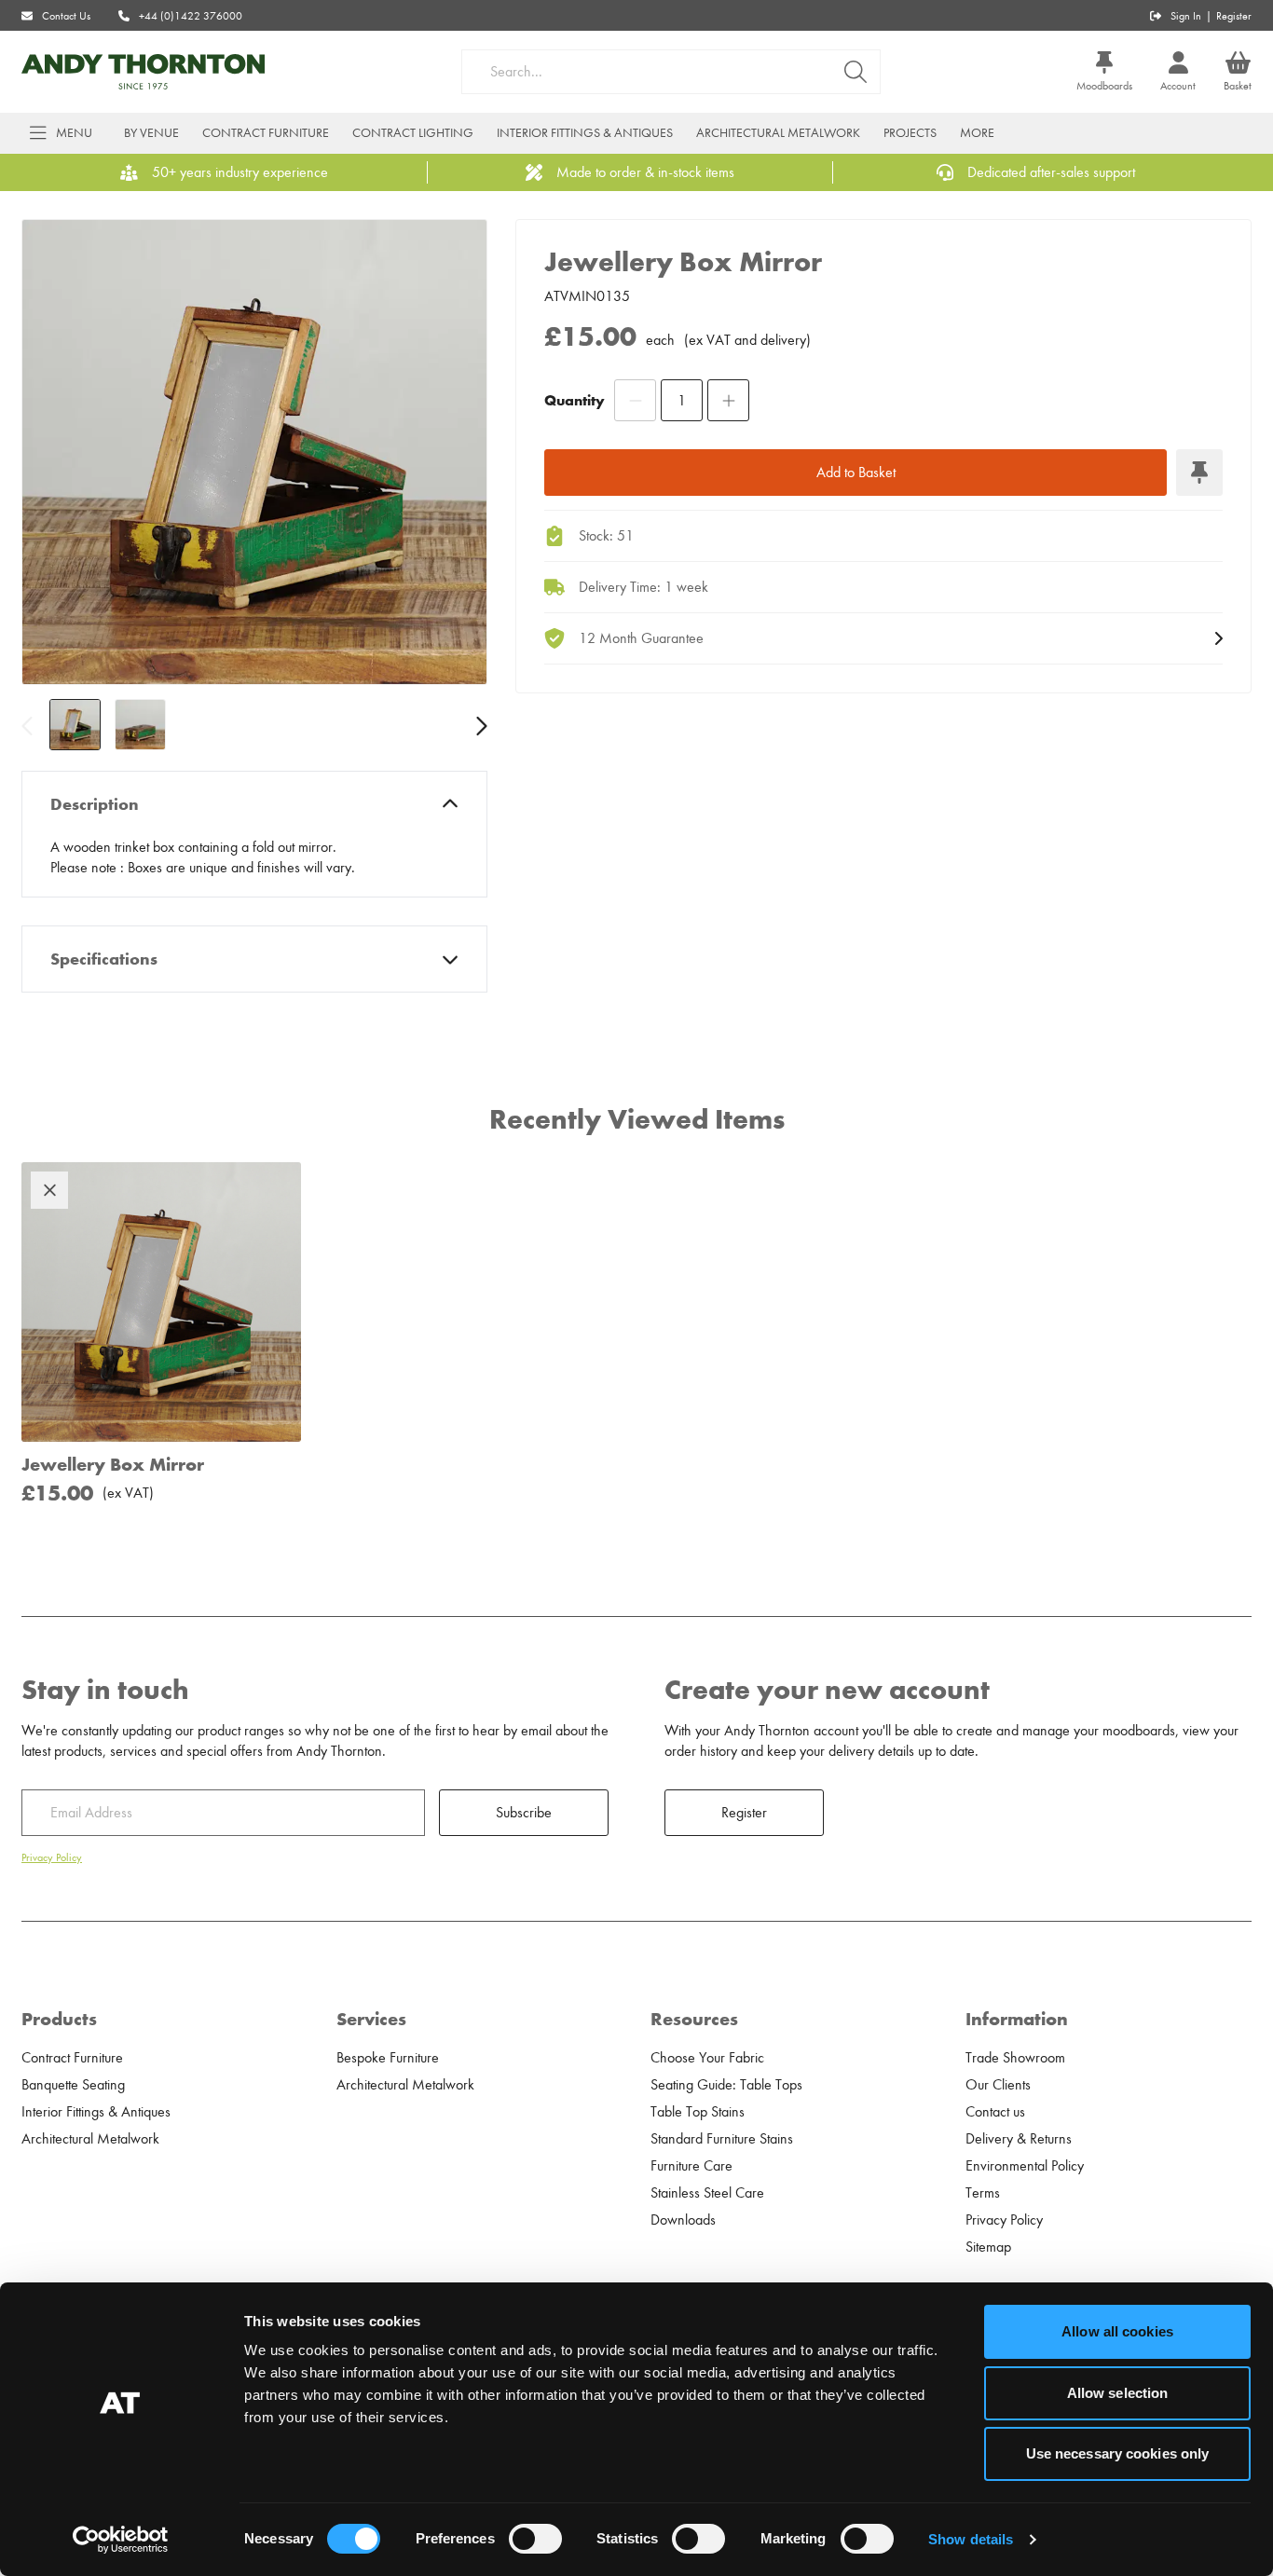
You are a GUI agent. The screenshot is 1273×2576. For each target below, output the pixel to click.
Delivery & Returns (1019, 2139)
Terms (983, 2193)
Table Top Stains (698, 2112)
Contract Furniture (266, 133)
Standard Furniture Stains (722, 2139)
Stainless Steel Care (707, 2193)
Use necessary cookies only (1118, 2453)
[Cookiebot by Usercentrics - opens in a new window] (121, 2540)
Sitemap (988, 2247)
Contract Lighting (413, 133)
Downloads (683, 2220)
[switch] (535, 2539)
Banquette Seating (73, 2085)
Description (95, 804)
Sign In (1186, 16)
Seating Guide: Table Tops (726, 2085)
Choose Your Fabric (707, 2058)
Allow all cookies (1117, 2331)
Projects (910, 133)
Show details (971, 2539)
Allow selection (1118, 2393)
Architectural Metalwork (778, 133)
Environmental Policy (1025, 2166)
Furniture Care (691, 2166)
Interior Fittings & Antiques (585, 133)
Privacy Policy (52, 1857)
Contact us (995, 2112)
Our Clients (998, 2085)
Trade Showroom (1015, 2058)
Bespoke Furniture (388, 2058)
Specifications (104, 959)
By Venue (151, 133)
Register (1234, 16)
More (977, 133)
